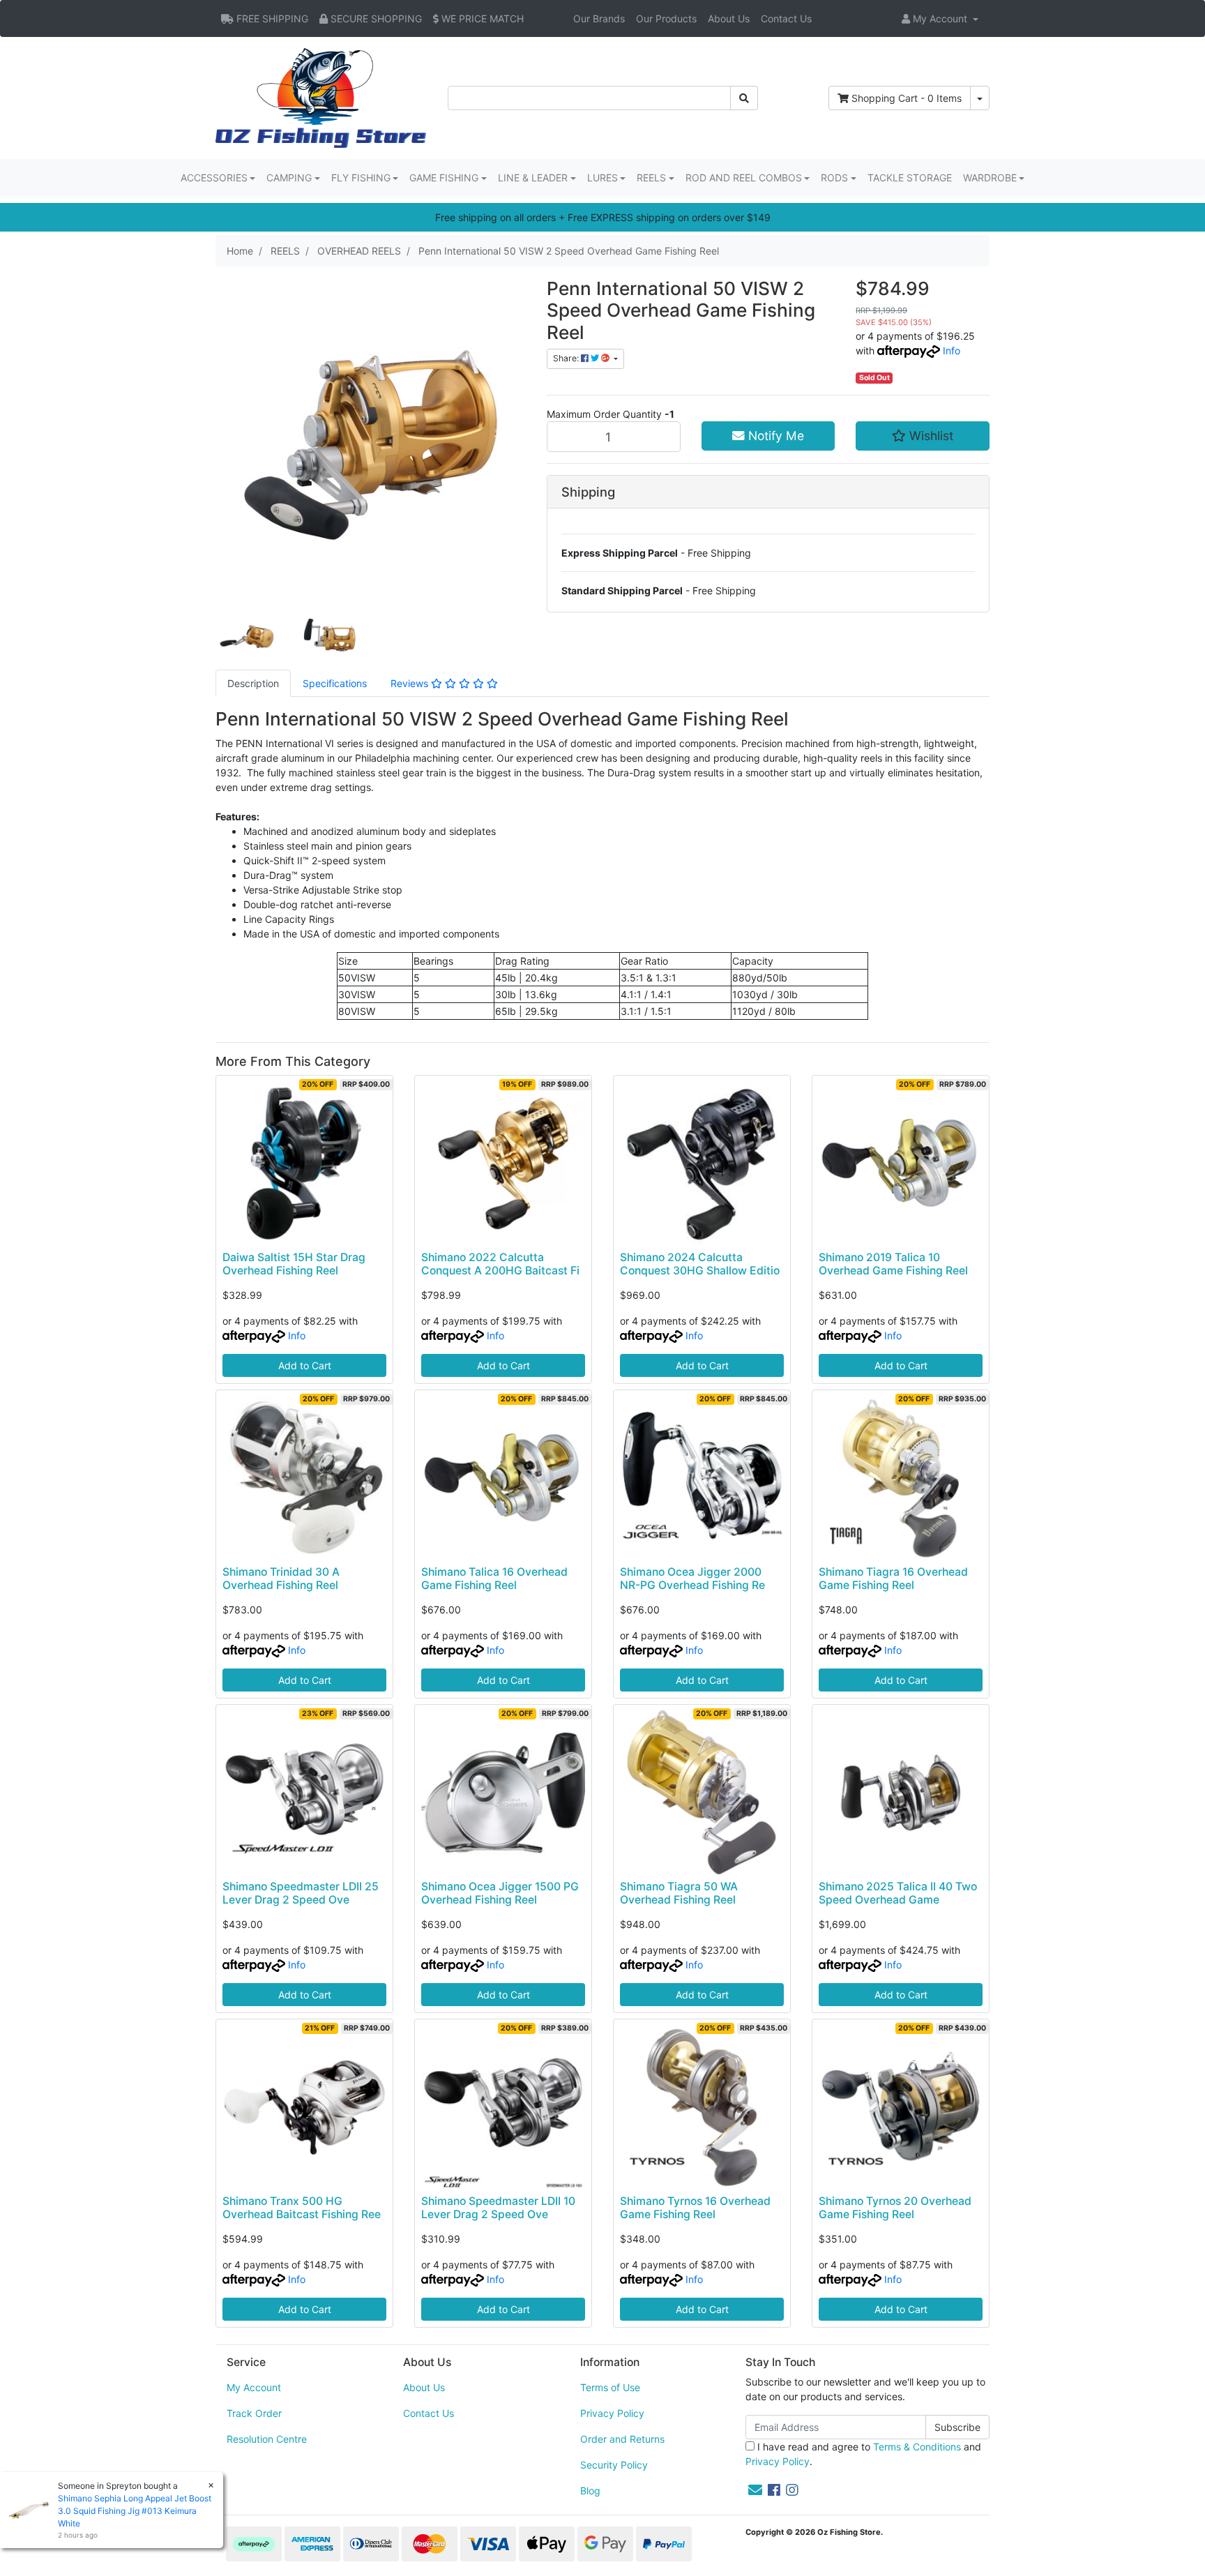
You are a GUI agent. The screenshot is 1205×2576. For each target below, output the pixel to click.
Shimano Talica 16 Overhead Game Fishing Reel (494, 1579)
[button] (940, 18)
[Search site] (744, 98)
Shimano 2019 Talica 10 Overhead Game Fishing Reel (893, 1264)
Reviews (411, 683)
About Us (729, 18)
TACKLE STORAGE (910, 178)
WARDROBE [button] (990, 178)
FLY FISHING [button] (361, 178)
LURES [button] (602, 178)
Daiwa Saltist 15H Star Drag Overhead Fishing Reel (294, 1264)
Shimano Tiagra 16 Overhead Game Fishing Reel (893, 1579)
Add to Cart (305, 1365)
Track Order (254, 2413)
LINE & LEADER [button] (533, 178)
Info (952, 351)
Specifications (335, 683)
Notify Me (774, 436)
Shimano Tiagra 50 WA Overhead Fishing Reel (679, 1893)
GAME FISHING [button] (444, 178)
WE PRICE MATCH (481, 18)
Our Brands (599, 18)
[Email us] (755, 2490)
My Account (254, 2387)
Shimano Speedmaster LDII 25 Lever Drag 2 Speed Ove (301, 1893)
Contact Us (786, 18)
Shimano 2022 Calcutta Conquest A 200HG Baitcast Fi (500, 1264)
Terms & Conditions (917, 2447)
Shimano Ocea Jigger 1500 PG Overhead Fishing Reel (500, 1893)
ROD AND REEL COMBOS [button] (744, 178)
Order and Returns (622, 2439)
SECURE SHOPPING (375, 18)
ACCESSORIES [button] (214, 178)
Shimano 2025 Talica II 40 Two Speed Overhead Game (898, 1893)
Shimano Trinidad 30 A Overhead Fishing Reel (281, 1579)
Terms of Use (610, 2387)
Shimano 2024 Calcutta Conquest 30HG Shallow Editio (700, 1264)
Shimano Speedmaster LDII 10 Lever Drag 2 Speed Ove (498, 2208)
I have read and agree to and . (863, 2454)
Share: (567, 358)
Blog (590, 2491)
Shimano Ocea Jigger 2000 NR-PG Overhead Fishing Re (692, 1579)
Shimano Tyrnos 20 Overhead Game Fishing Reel (895, 2208)
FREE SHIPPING (271, 18)
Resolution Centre (267, 2439)
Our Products (666, 18)
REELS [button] (651, 178)
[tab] (253, 683)
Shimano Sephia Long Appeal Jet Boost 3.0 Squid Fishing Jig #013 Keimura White (135, 2511)
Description (253, 683)
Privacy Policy (612, 2413)
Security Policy (614, 2465)
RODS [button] (834, 178)
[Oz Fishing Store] (321, 97)
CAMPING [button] (289, 178)
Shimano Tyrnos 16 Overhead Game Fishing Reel (695, 2208)
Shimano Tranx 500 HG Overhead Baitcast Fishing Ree (302, 2208)
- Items (907, 98)
